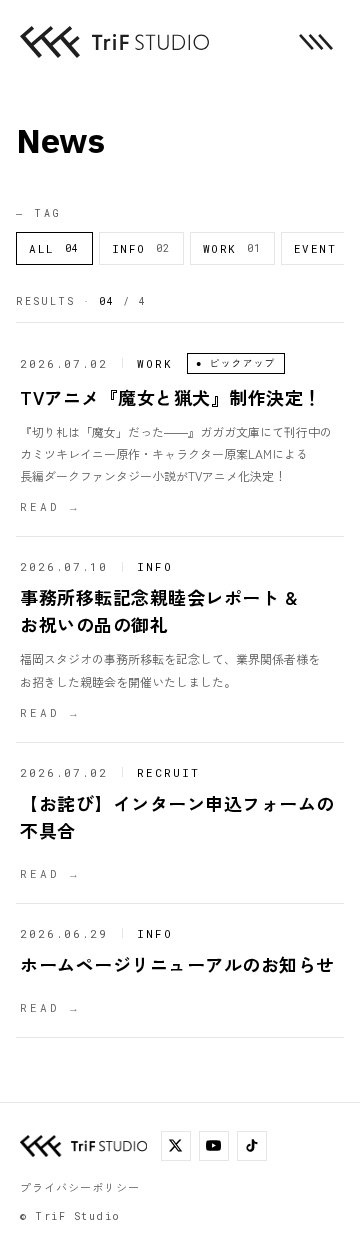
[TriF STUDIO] (114, 42)
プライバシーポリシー (80, 1187)
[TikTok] (252, 1146)
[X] (176, 1146)
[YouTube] (214, 1146)
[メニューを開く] (316, 42)
